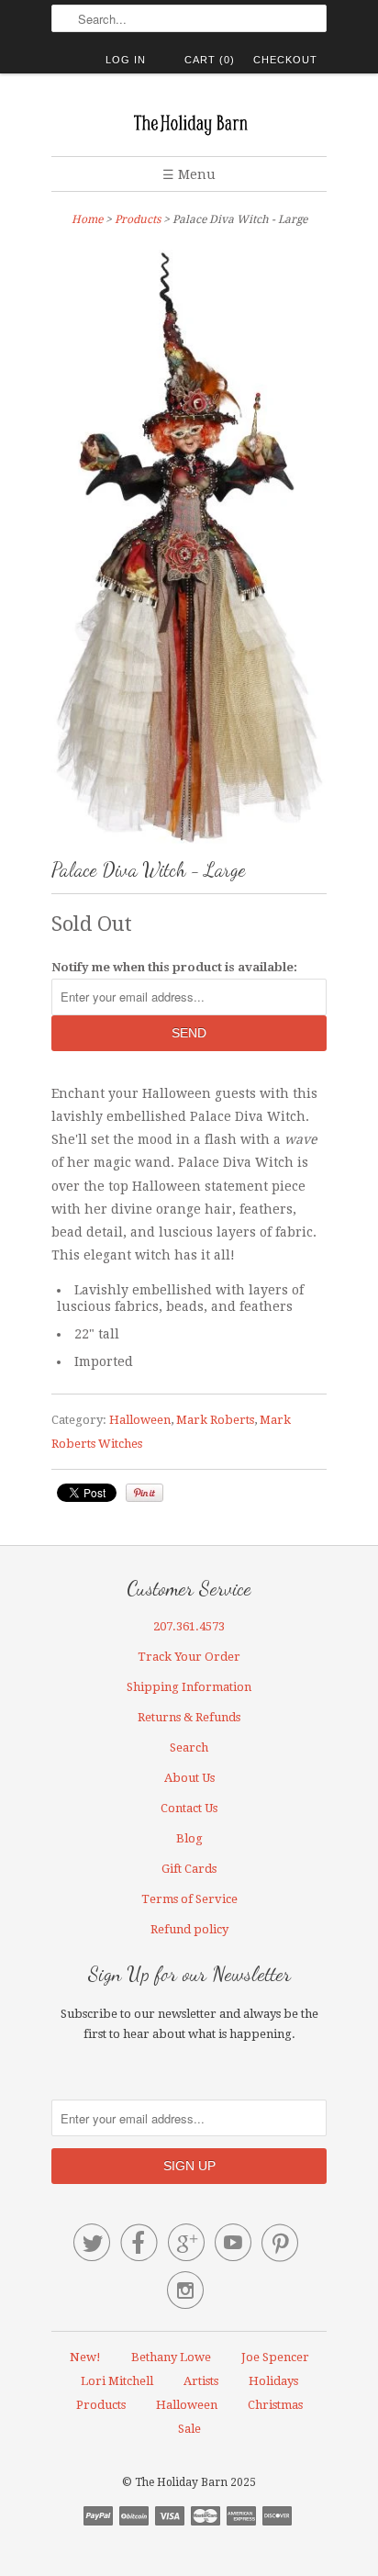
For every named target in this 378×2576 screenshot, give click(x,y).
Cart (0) (210, 60)
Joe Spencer (275, 2357)
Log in (126, 60)
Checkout (285, 60)
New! (85, 2357)
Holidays (273, 2381)
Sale (189, 2429)
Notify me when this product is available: (174, 967)
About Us (189, 1778)
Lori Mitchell (117, 2381)
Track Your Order (189, 1657)
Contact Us (189, 1808)
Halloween (140, 1420)
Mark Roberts (215, 1420)
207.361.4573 (189, 1626)
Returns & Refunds (189, 1717)
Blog (189, 1838)
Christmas (275, 2405)
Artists (201, 2381)
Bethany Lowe (171, 2357)
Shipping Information (189, 1687)
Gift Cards (189, 1869)
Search (189, 1747)
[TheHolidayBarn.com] (189, 122)
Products (138, 219)
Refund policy (189, 1929)
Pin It (145, 1493)
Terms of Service (189, 1899)
